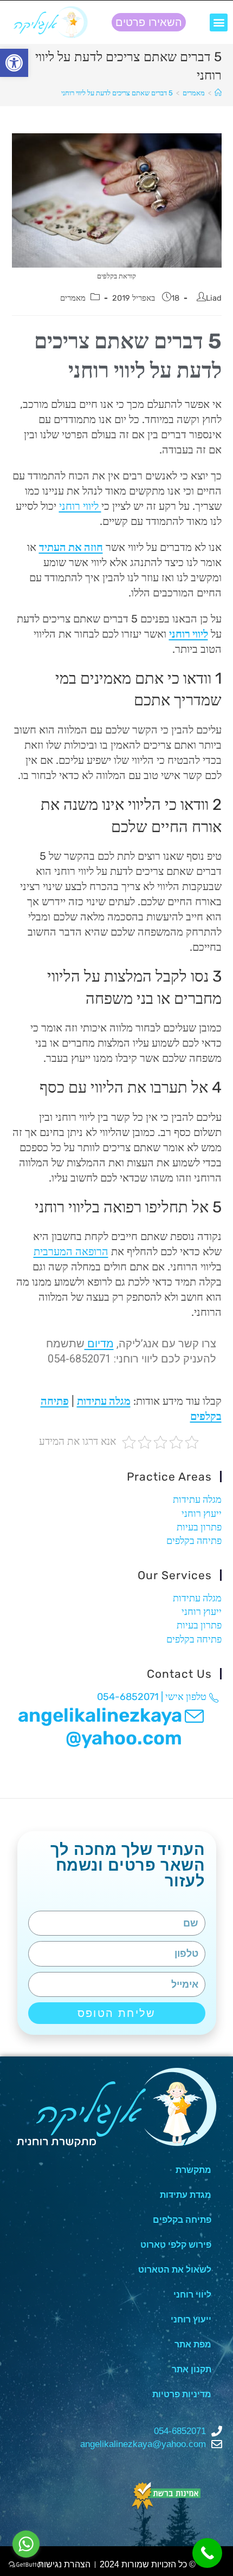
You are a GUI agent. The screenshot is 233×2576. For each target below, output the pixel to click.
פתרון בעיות (199, 1527)
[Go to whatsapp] (26, 2544)
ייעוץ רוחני (202, 1514)
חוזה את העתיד (71, 547)
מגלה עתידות (104, 1401)
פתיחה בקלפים (194, 1541)
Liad (214, 298)
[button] (219, 22)
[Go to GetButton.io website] (26, 2565)
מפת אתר (193, 2344)
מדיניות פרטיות (182, 2394)
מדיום (99, 1344)
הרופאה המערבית (71, 1251)
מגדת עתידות (186, 2195)
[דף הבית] (218, 93)
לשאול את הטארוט (175, 2270)
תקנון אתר (192, 2369)
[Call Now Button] (207, 2553)
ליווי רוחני (80, 506)
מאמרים (73, 298)
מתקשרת (193, 2170)
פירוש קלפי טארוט (176, 2245)
